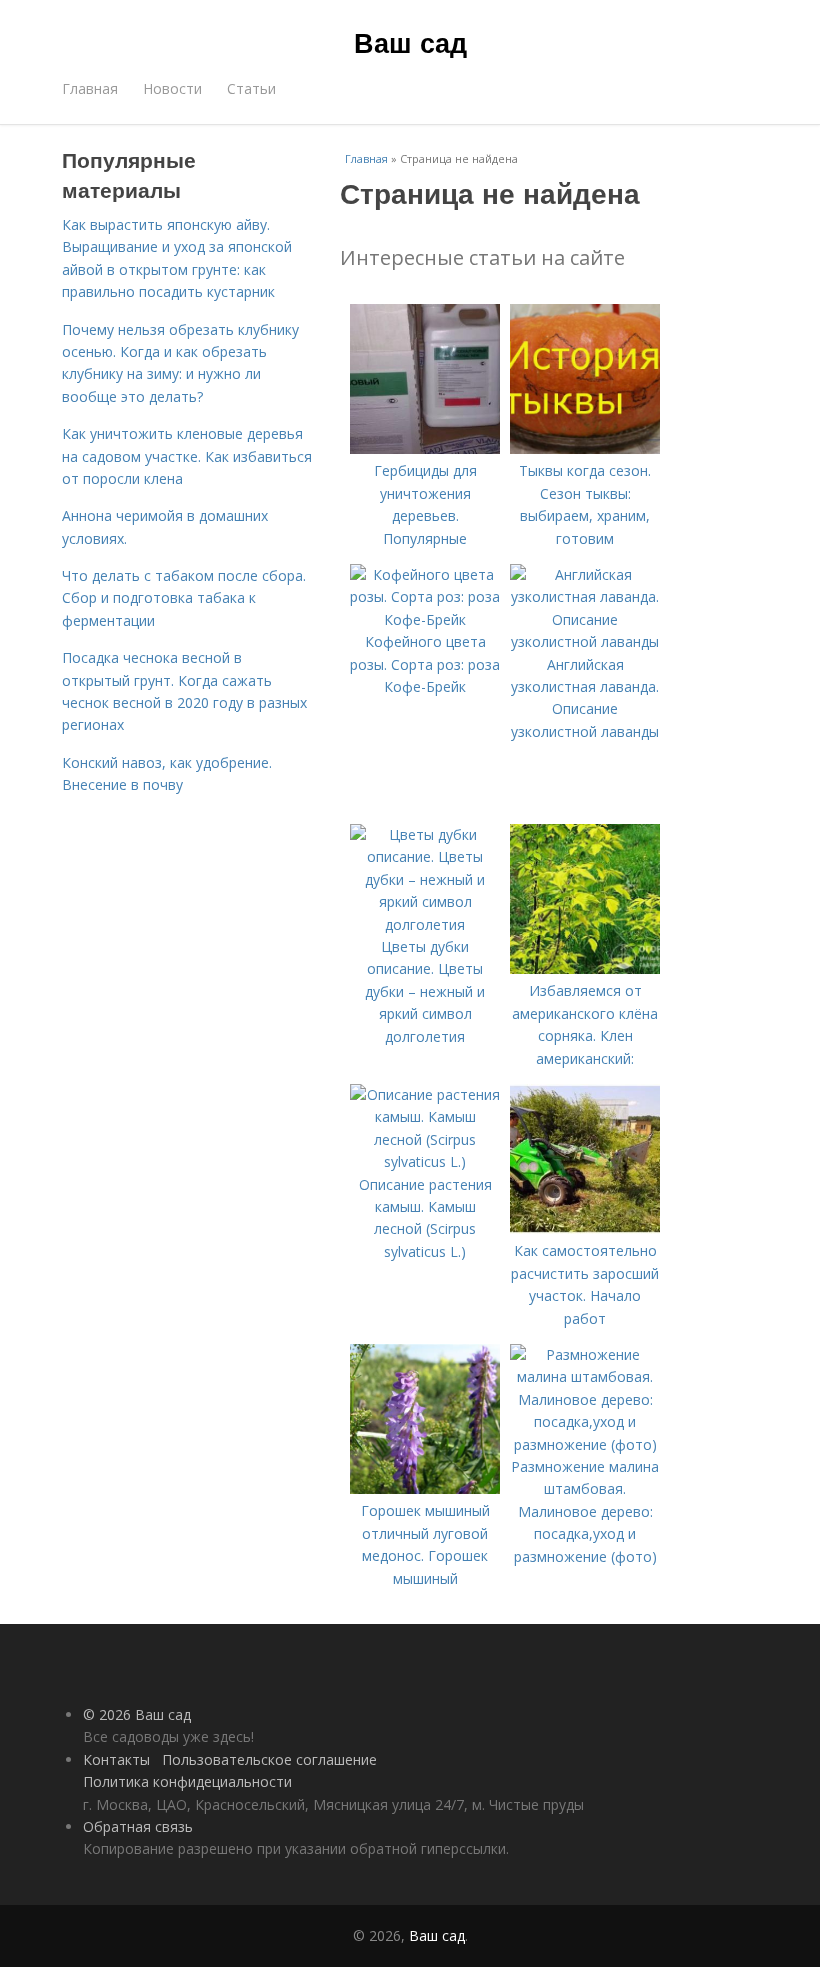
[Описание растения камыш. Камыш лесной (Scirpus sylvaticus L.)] (425, 1161)
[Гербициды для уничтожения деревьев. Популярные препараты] (425, 448)
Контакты (116, 1759)
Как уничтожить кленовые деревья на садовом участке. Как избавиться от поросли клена (187, 456)
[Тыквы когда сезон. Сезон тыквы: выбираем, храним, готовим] (585, 448)
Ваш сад (410, 42)
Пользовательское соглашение (269, 1759)
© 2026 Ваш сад (137, 1714)
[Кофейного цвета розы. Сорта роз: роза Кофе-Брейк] (425, 619)
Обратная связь (138, 1826)
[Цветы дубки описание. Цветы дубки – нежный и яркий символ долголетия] (425, 924)
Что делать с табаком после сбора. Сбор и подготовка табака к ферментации (184, 598)
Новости (172, 88)
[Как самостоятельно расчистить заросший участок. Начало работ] (585, 1228)
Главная (90, 88)
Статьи (251, 88)
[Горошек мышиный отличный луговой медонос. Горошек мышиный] (425, 1488)
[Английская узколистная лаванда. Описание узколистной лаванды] (585, 641)
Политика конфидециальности (187, 1781)
